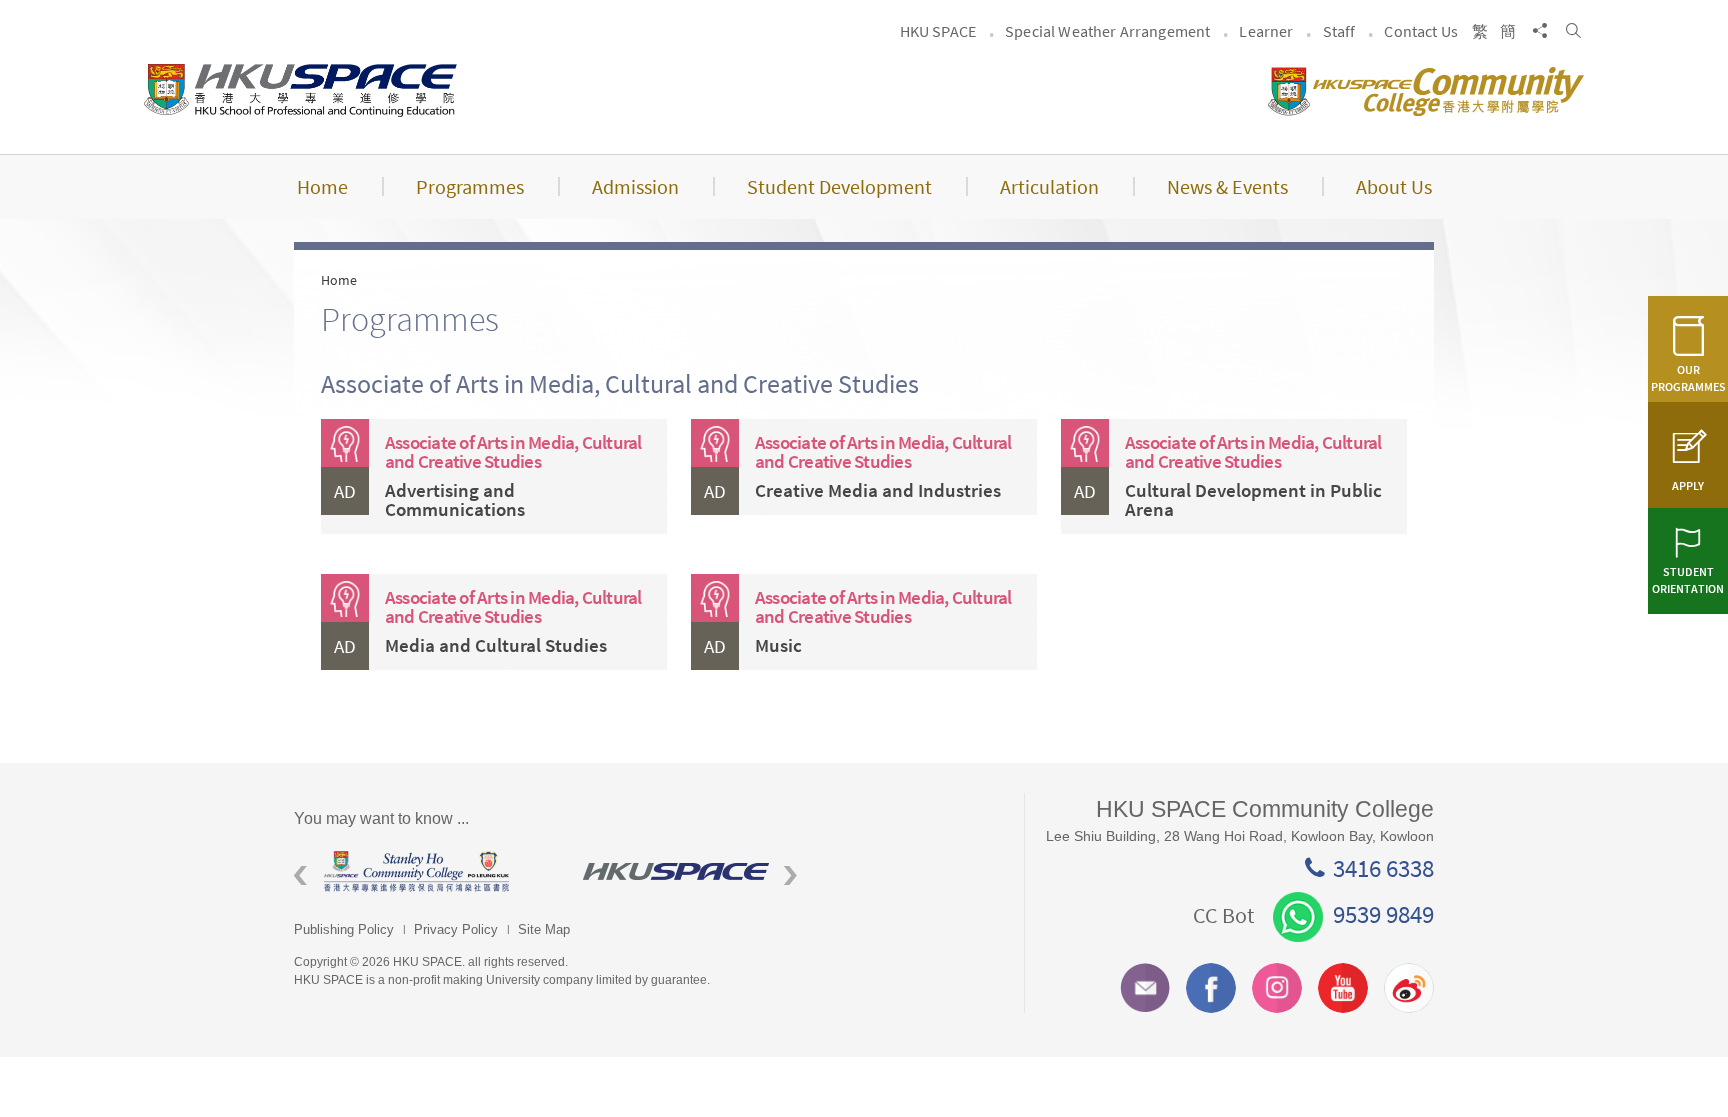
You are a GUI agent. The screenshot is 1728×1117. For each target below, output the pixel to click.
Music (778, 645)
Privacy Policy (456, 929)
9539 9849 (1383, 914)
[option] (384, 871)
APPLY (1688, 485)
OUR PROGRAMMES (1688, 378)
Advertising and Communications (455, 499)
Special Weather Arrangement (1107, 31)
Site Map (544, 929)
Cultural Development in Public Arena (1253, 499)
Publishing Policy (344, 929)
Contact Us (1421, 31)
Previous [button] (300, 875)
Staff (1339, 31)
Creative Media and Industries (878, 490)
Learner (1266, 31)
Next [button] (790, 875)
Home (339, 280)
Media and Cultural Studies (496, 645)
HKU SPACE (938, 31)
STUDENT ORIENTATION (1688, 580)
